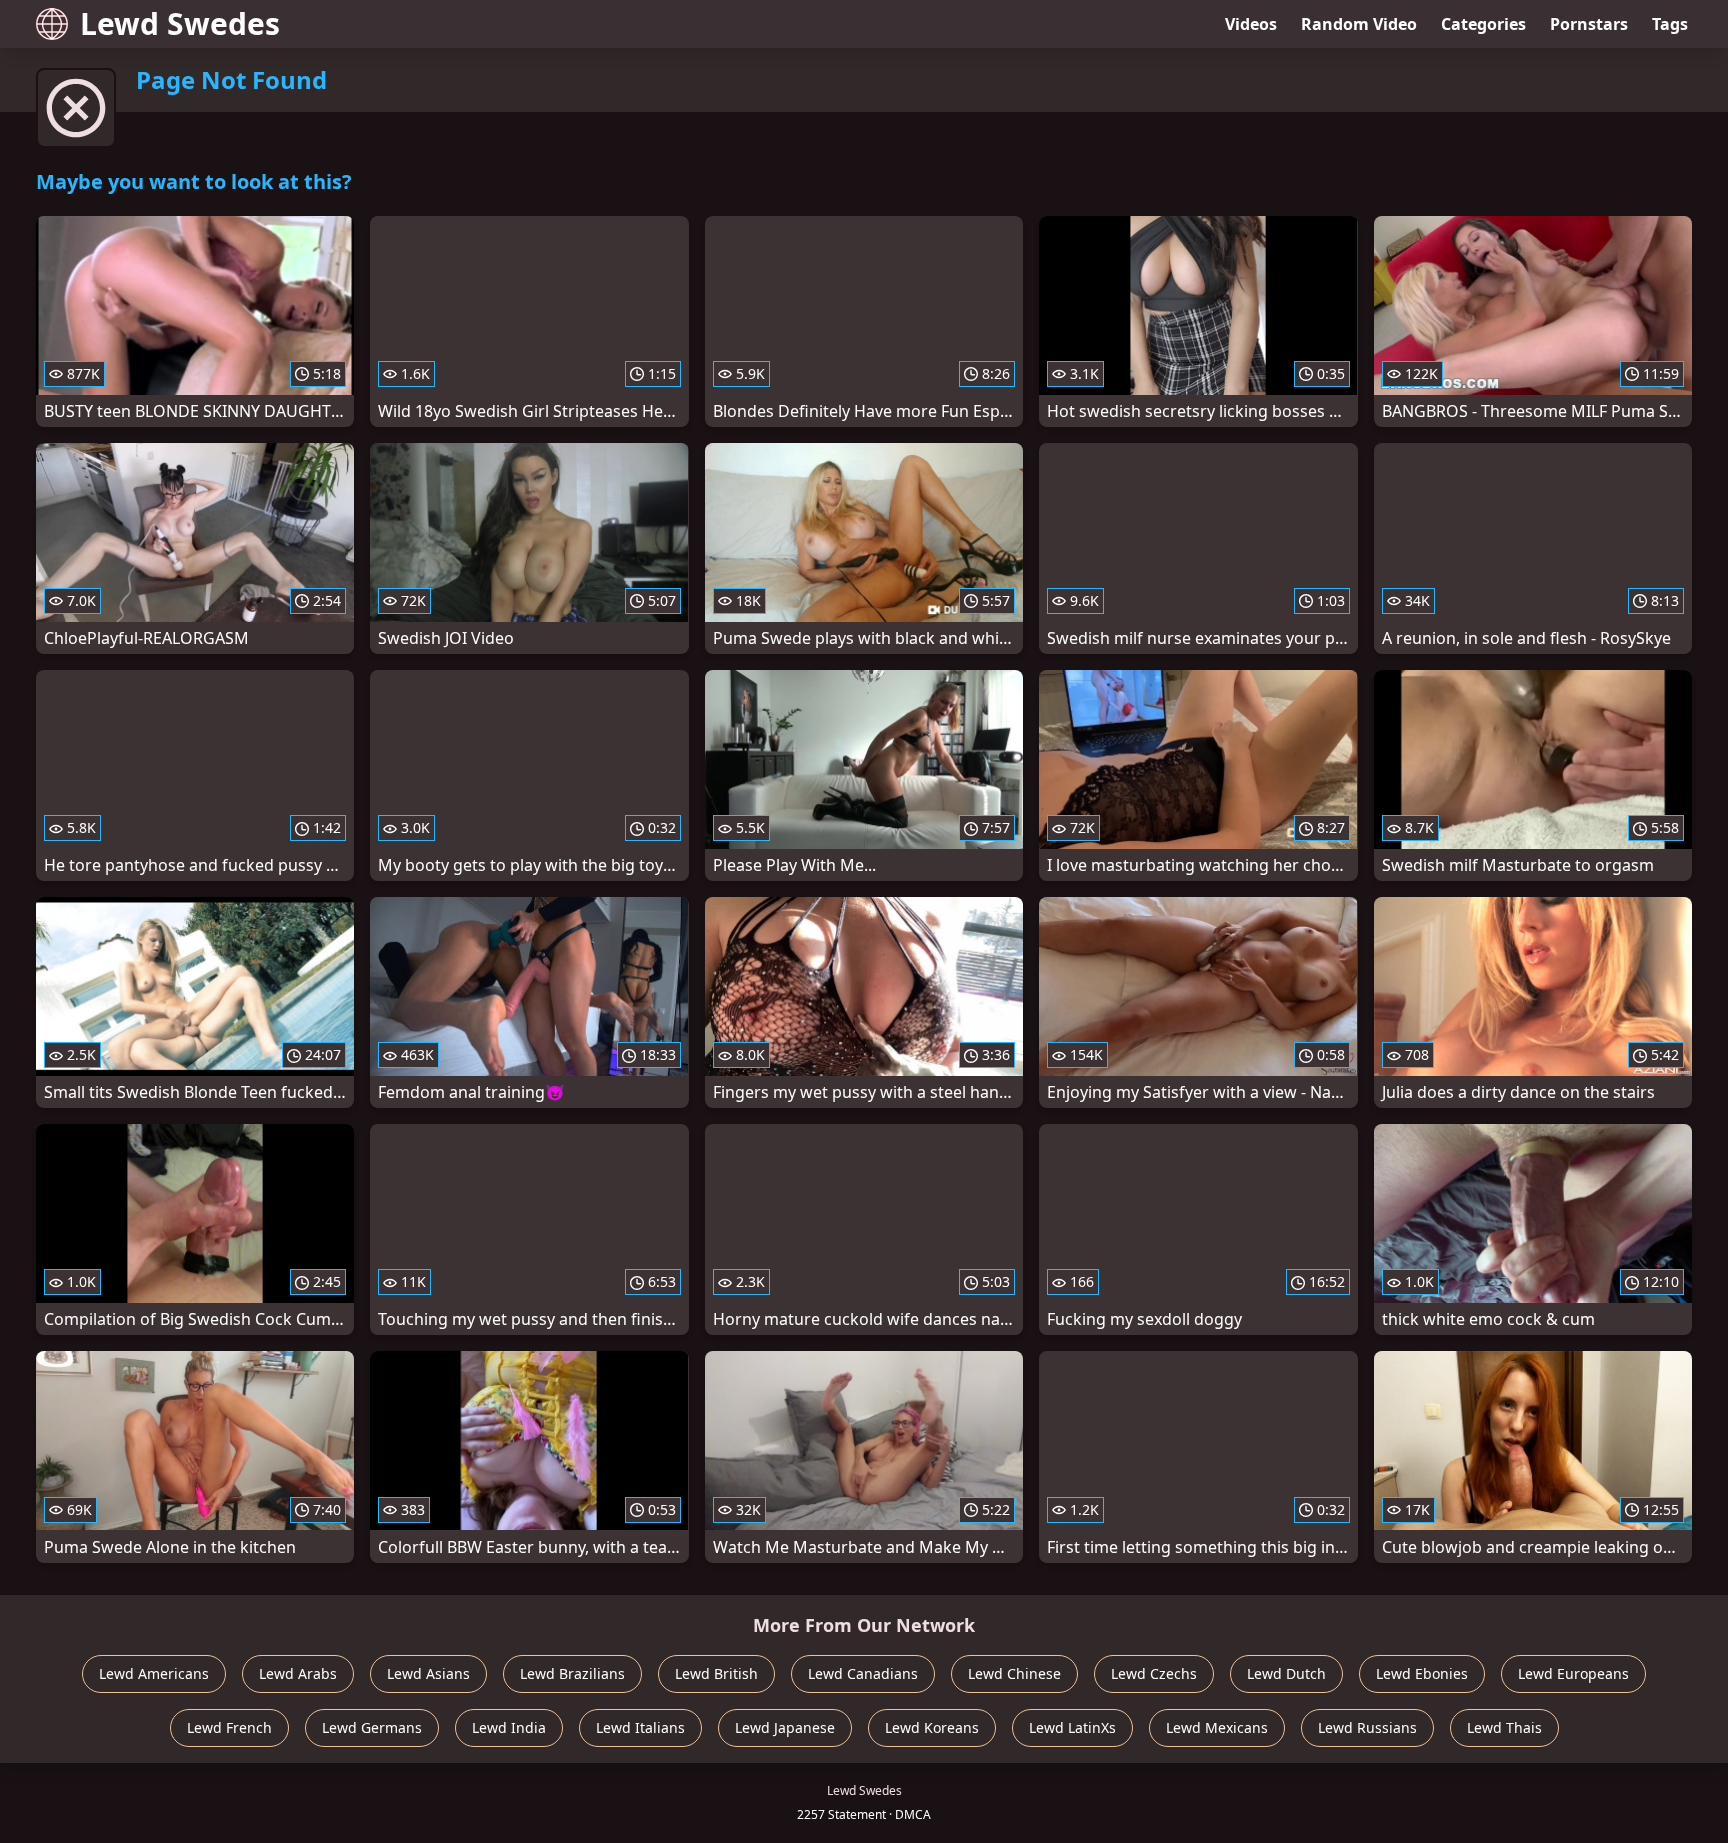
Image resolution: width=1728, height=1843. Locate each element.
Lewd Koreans (932, 1727)
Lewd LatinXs (1072, 1727)
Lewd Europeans (1573, 1673)
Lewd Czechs (1154, 1673)
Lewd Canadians (863, 1673)
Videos (1251, 24)
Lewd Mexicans (1217, 1727)
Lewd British (716, 1673)
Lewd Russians (1367, 1727)
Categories (1483, 24)
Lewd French (229, 1727)
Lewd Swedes (180, 23)
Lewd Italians (640, 1727)
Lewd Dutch (1286, 1673)
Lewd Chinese (1014, 1673)
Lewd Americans (154, 1673)
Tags (1670, 24)
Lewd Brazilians (572, 1673)
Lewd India (509, 1727)
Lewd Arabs (298, 1673)
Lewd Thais (1504, 1727)
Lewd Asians (428, 1673)
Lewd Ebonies (1422, 1673)
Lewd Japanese (785, 1727)
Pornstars (1589, 24)
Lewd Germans (372, 1727)
